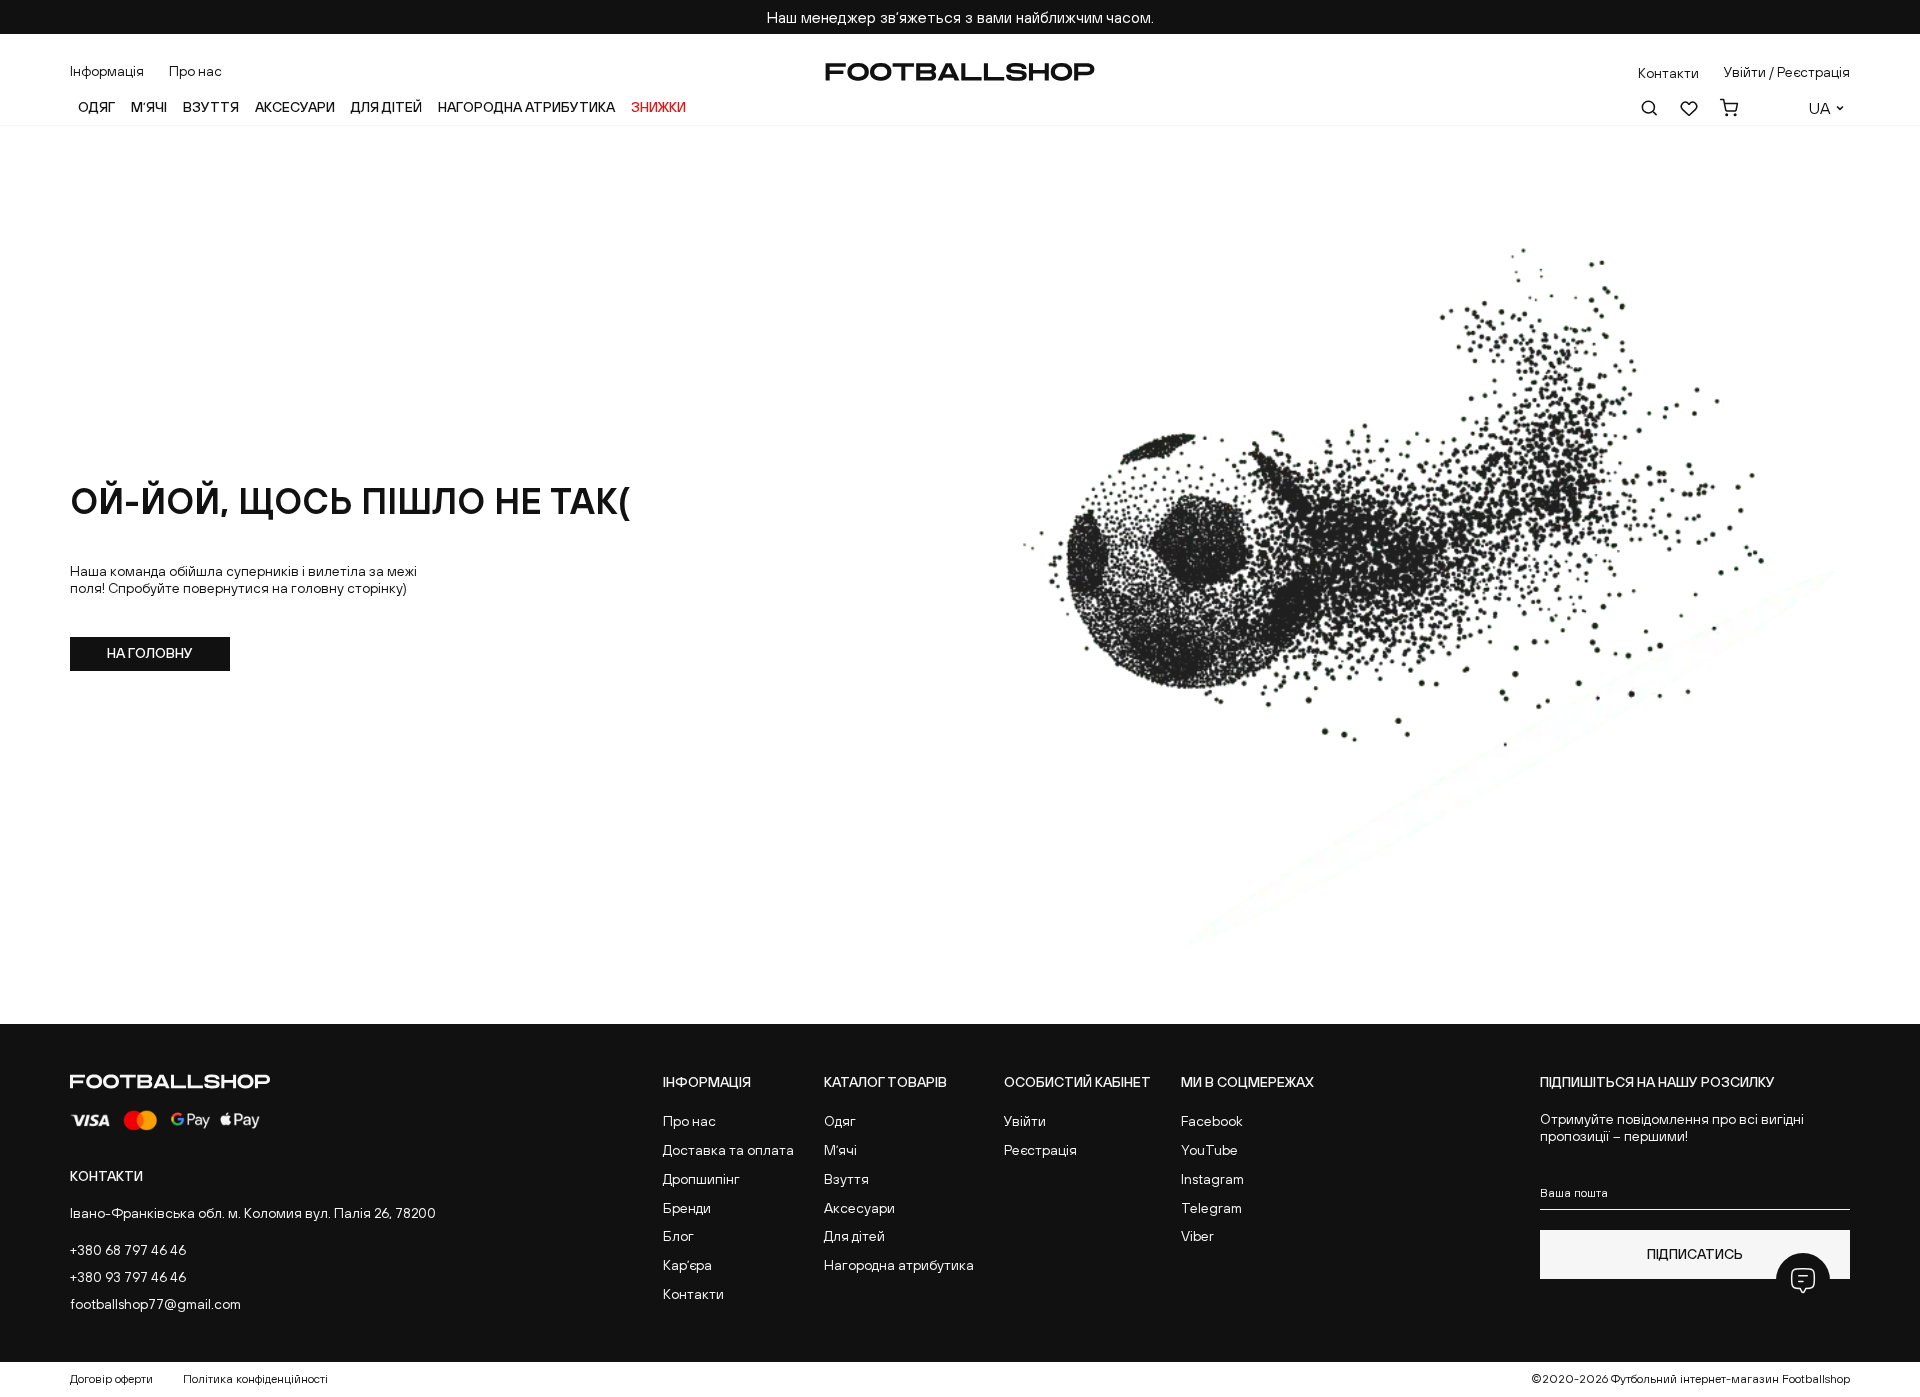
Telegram (1211, 1208)
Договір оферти (111, 1379)
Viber (1197, 1236)
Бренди (687, 1208)
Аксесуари (295, 107)
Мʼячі (149, 107)
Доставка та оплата (728, 1150)
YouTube (1209, 1150)
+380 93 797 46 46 (128, 1277)
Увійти (1025, 1121)
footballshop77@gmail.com (155, 1304)
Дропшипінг (701, 1179)
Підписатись (1695, 1254)
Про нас (195, 71)
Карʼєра (687, 1265)
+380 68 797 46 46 (128, 1250)
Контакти (693, 1294)
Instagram (1212, 1179)
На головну (150, 653)
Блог (678, 1236)
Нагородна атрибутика (526, 107)
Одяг (96, 107)
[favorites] (1689, 108)
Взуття (211, 107)
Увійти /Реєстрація (1787, 72)
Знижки (658, 107)
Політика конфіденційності (255, 1379)
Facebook (1212, 1121)
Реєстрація (1040, 1150)
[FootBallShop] (960, 72)
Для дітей (386, 107)
